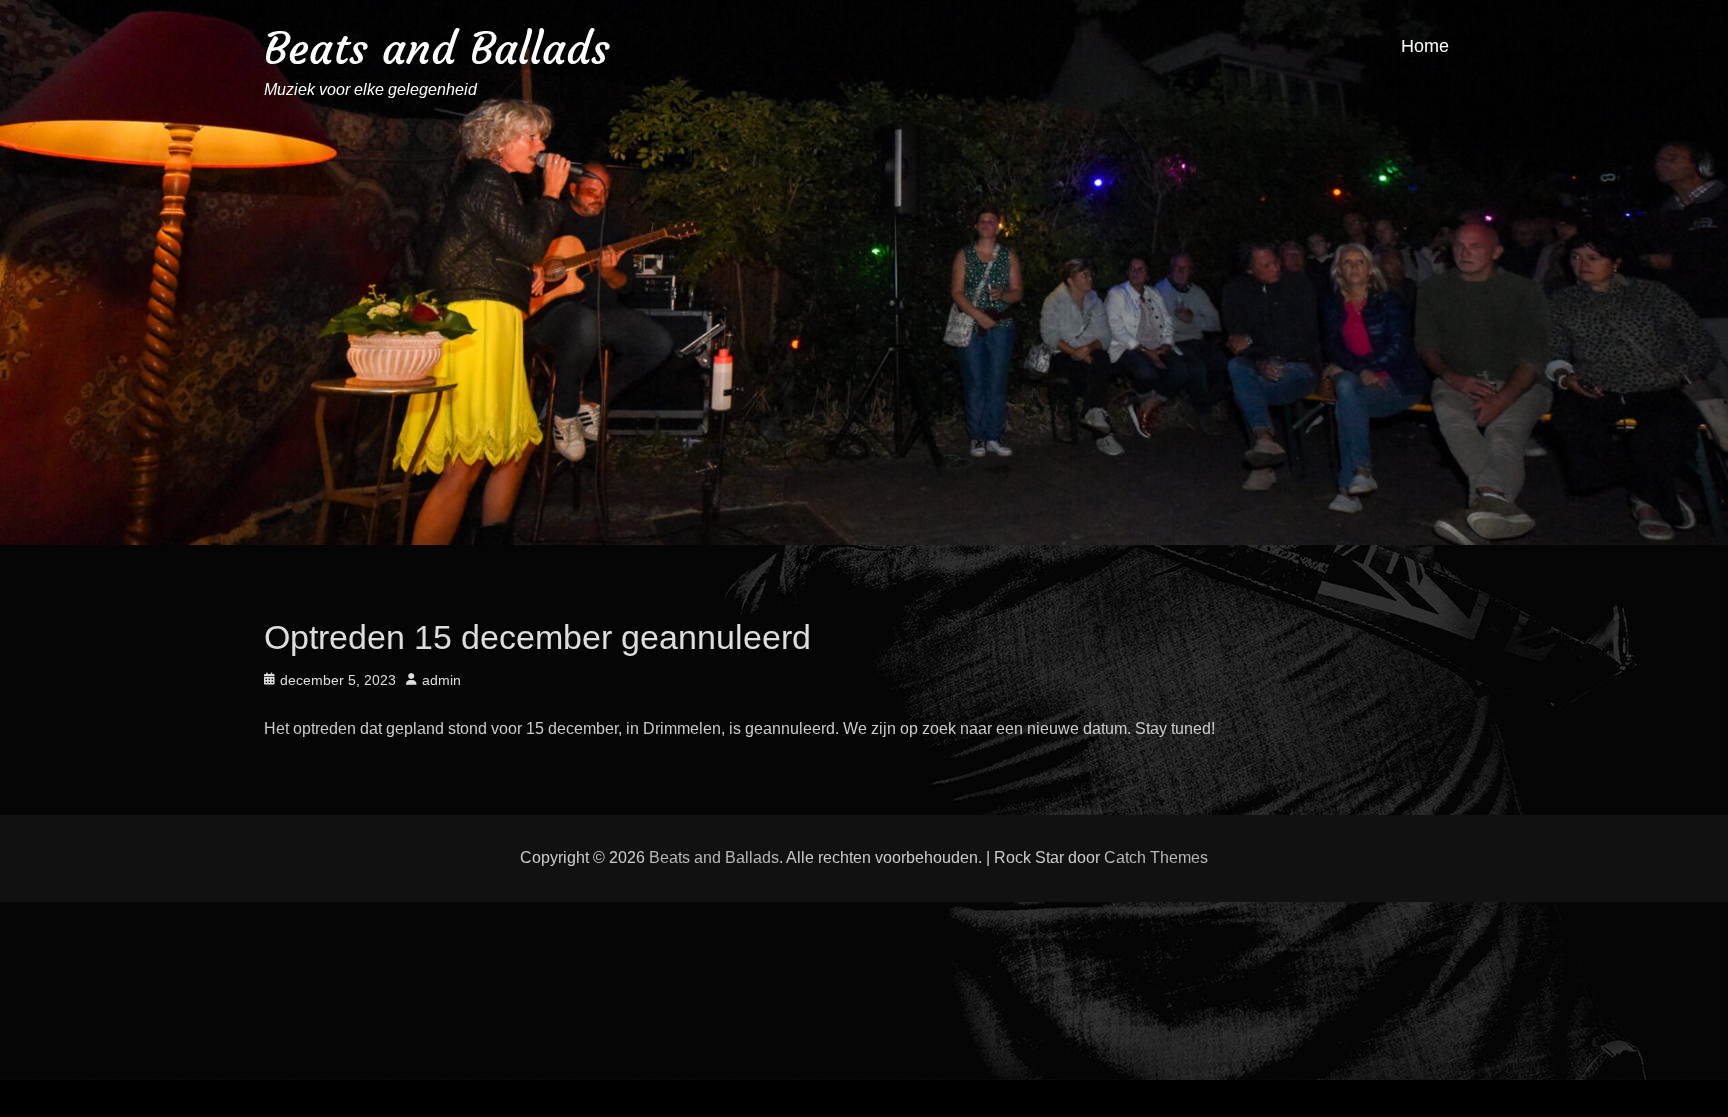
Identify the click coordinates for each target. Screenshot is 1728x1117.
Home (1425, 46)
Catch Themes (1156, 857)
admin (441, 680)
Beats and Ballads (437, 48)
